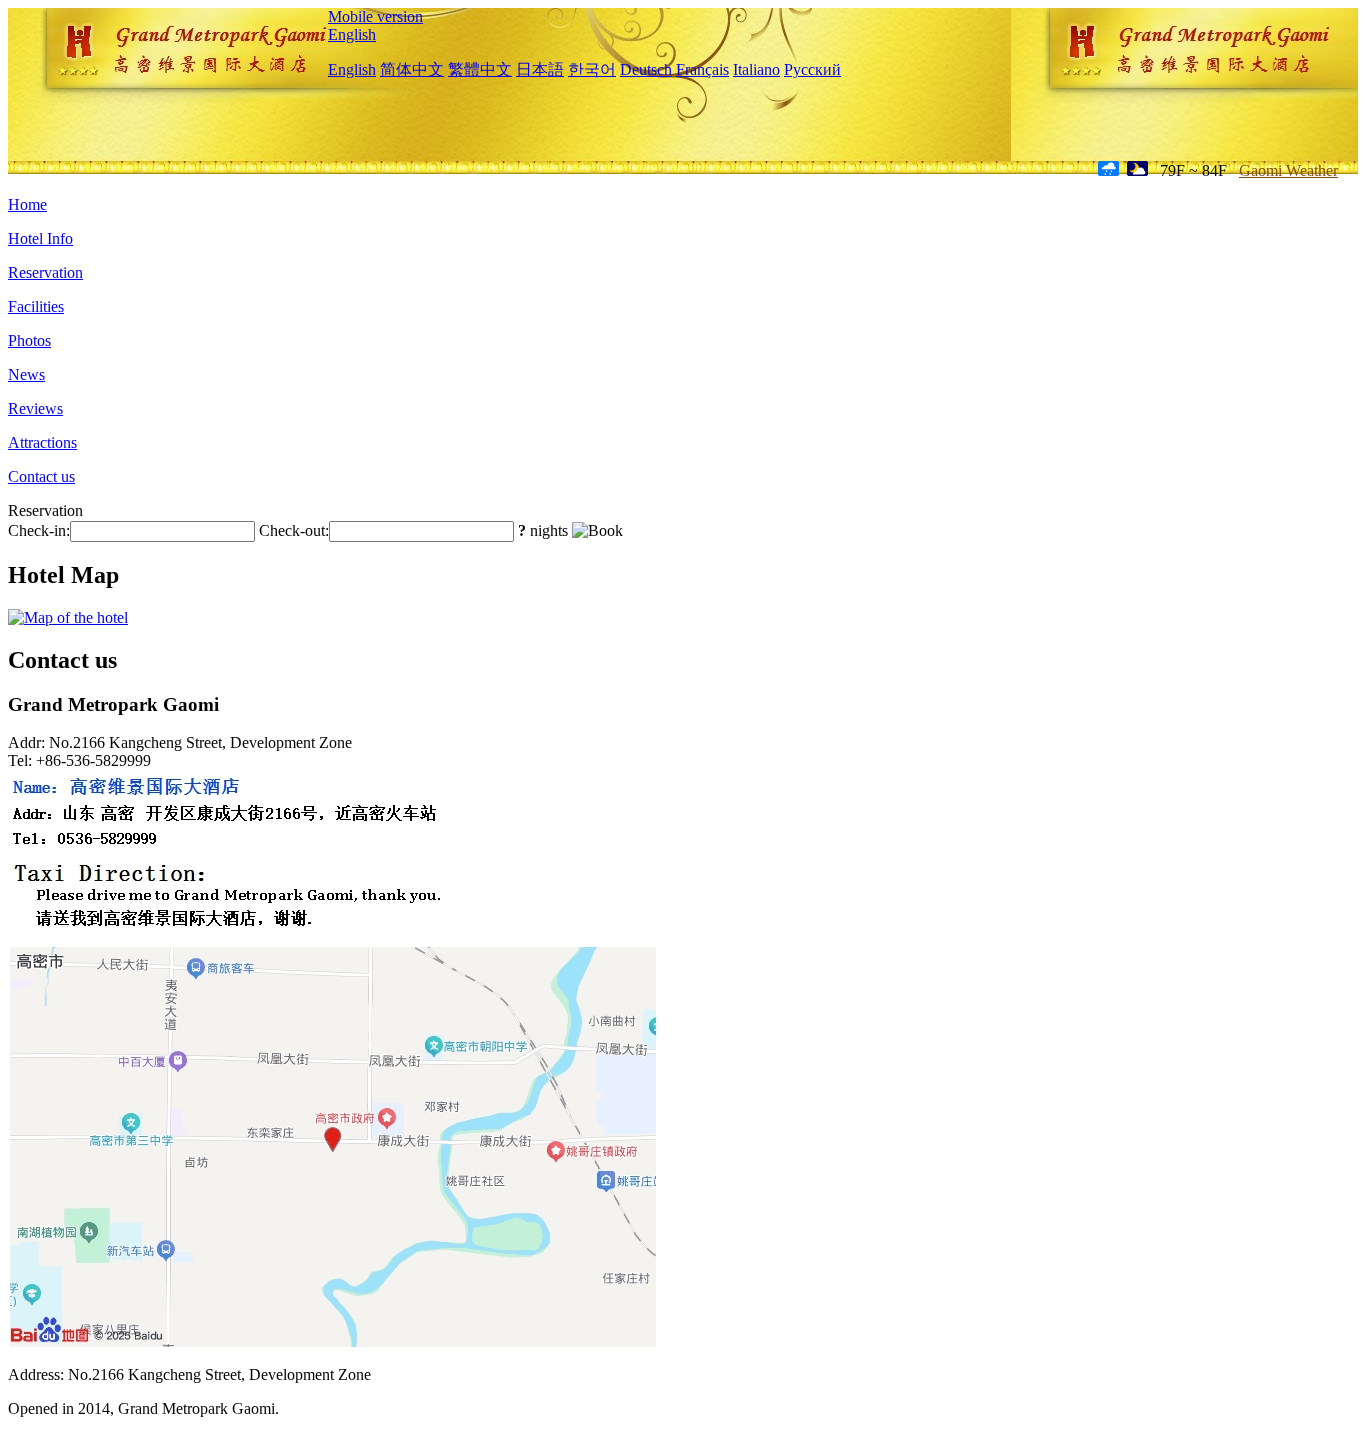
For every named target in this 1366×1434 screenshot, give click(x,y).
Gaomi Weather (1288, 170)
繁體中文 (480, 69)
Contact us (41, 476)
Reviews (35, 408)
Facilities (36, 306)
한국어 (592, 69)
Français (702, 69)
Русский (812, 69)
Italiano (756, 69)
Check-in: (39, 530)
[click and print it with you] (333, 1344)
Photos (29, 340)
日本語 (540, 69)
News (26, 374)
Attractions (42, 442)
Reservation (45, 272)
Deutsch (646, 69)
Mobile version (375, 16)
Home (27, 204)
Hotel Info (40, 238)
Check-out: (294, 530)
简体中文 (412, 69)
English (352, 34)
